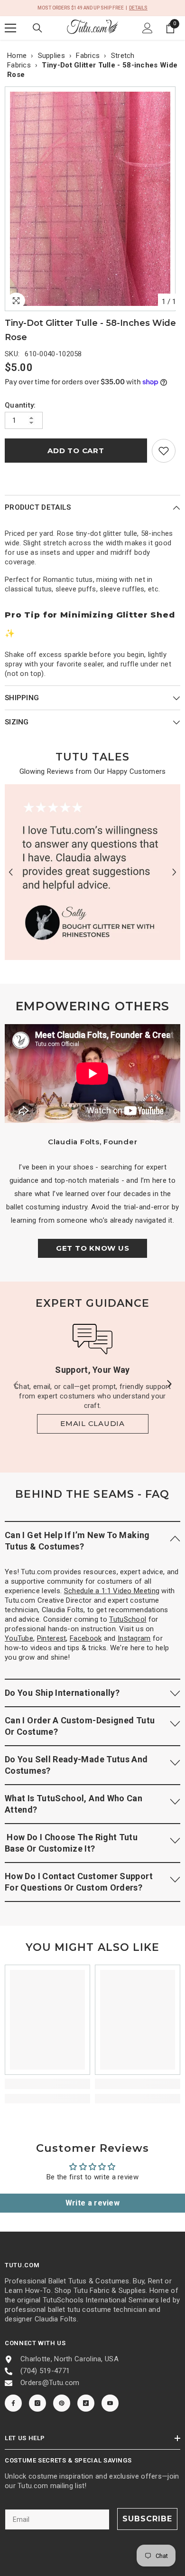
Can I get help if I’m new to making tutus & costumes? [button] (77, 1541)
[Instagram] (37, 2403)
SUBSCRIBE (147, 2519)
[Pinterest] (62, 2403)
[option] (92, 199)
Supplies (51, 56)
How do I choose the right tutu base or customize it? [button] (71, 1843)
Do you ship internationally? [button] (62, 1693)
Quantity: (20, 405)
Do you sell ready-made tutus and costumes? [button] (76, 1765)
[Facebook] (13, 2403)
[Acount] (148, 28)
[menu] (10, 28)
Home (17, 56)
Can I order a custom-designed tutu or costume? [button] (80, 1726)
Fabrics (88, 56)
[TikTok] (86, 2403)
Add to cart (76, 451)
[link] (164, 451)
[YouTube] (110, 2403)
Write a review (92, 2203)
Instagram (134, 1638)
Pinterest (52, 1638)
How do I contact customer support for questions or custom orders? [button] (79, 1882)
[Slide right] (169, 1385)
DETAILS (138, 8)
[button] (11, 872)
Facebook (86, 1638)
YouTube (19, 1638)
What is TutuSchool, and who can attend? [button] (74, 1804)
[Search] (37, 28)
